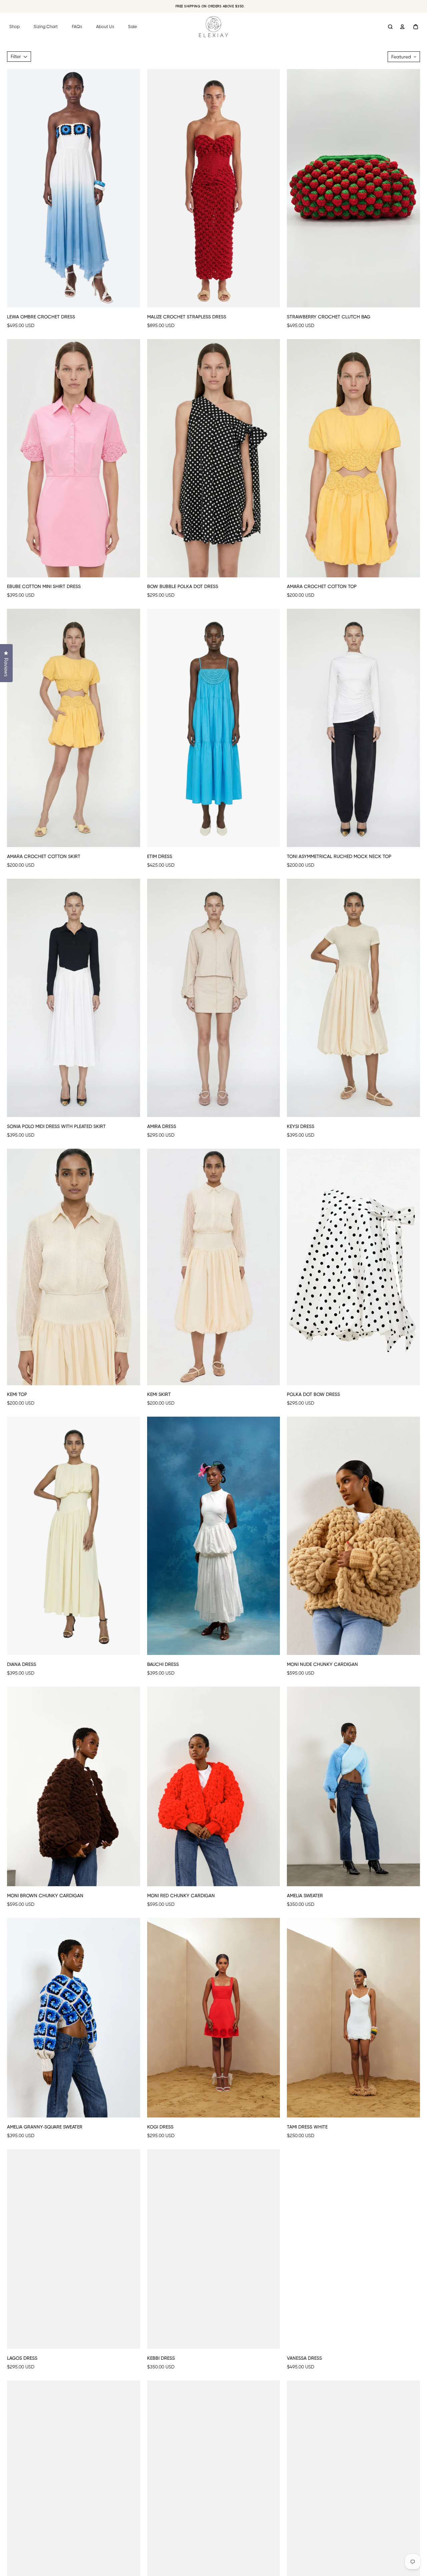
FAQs (77, 27)
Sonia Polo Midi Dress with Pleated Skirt (56, 1126)
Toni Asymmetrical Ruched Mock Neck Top (339, 856)
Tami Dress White (307, 2127)
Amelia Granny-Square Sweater (45, 2127)
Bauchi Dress (163, 1664)
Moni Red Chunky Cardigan (181, 1896)
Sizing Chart (46, 27)
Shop (15, 27)
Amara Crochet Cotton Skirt (44, 856)
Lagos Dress (22, 2358)
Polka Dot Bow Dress (313, 1394)
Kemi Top (17, 1394)
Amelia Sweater (305, 1896)
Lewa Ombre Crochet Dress (41, 317)
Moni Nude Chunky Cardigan (322, 1664)
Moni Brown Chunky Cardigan (45, 1896)
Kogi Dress (160, 2127)
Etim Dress (160, 856)
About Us (105, 27)
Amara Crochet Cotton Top (322, 586)
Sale (133, 27)
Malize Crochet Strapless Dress (187, 317)
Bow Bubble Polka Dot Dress (183, 586)
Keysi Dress (301, 1126)
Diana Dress (22, 1664)
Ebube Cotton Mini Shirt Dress (44, 586)
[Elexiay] (213, 27)
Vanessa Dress (304, 2358)
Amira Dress (162, 1126)
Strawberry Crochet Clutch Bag (329, 317)
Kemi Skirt (159, 1394)
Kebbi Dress (161, 2358)
